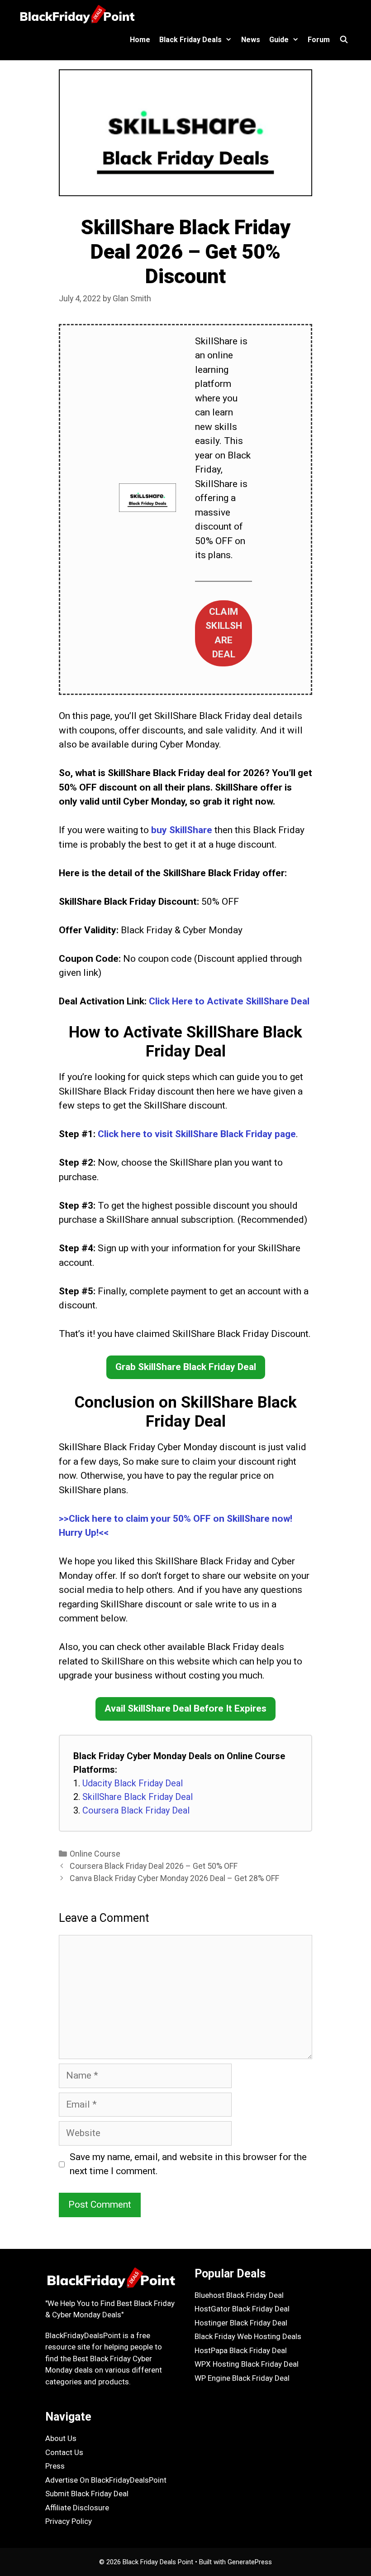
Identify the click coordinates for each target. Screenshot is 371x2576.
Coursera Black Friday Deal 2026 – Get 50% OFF (154, 1866)
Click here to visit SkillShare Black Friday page (197, 1134)
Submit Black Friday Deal (87, 2494)
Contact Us (64, 2452)
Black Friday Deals (190, 40)
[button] (224, 633)
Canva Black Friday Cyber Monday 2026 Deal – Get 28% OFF (174, 1878)
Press (55, 2466)
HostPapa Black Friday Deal (241, 2350)
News (251, 40)
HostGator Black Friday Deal (242, 2309)
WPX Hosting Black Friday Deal (247, 2364)
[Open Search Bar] (344, 40)
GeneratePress (250, 2562)
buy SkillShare (182, 830)
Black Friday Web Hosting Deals (248, 2336)
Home (140, 40)
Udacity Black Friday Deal (133, 1783)
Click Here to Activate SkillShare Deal (229, 1001)
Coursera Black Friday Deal (136, 1810)
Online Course (95, 1854)
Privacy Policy (69, 2521)
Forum (319, 40)
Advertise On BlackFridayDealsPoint (106, 2480)
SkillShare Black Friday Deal (138, 1797)
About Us (61, 2438)
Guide (279, 40)
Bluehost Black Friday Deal (239, 2295)
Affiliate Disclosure (77, 2508)
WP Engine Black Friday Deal (242, 2378)
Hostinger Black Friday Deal (241, 2323)
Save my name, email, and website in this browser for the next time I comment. (188, 2164)
